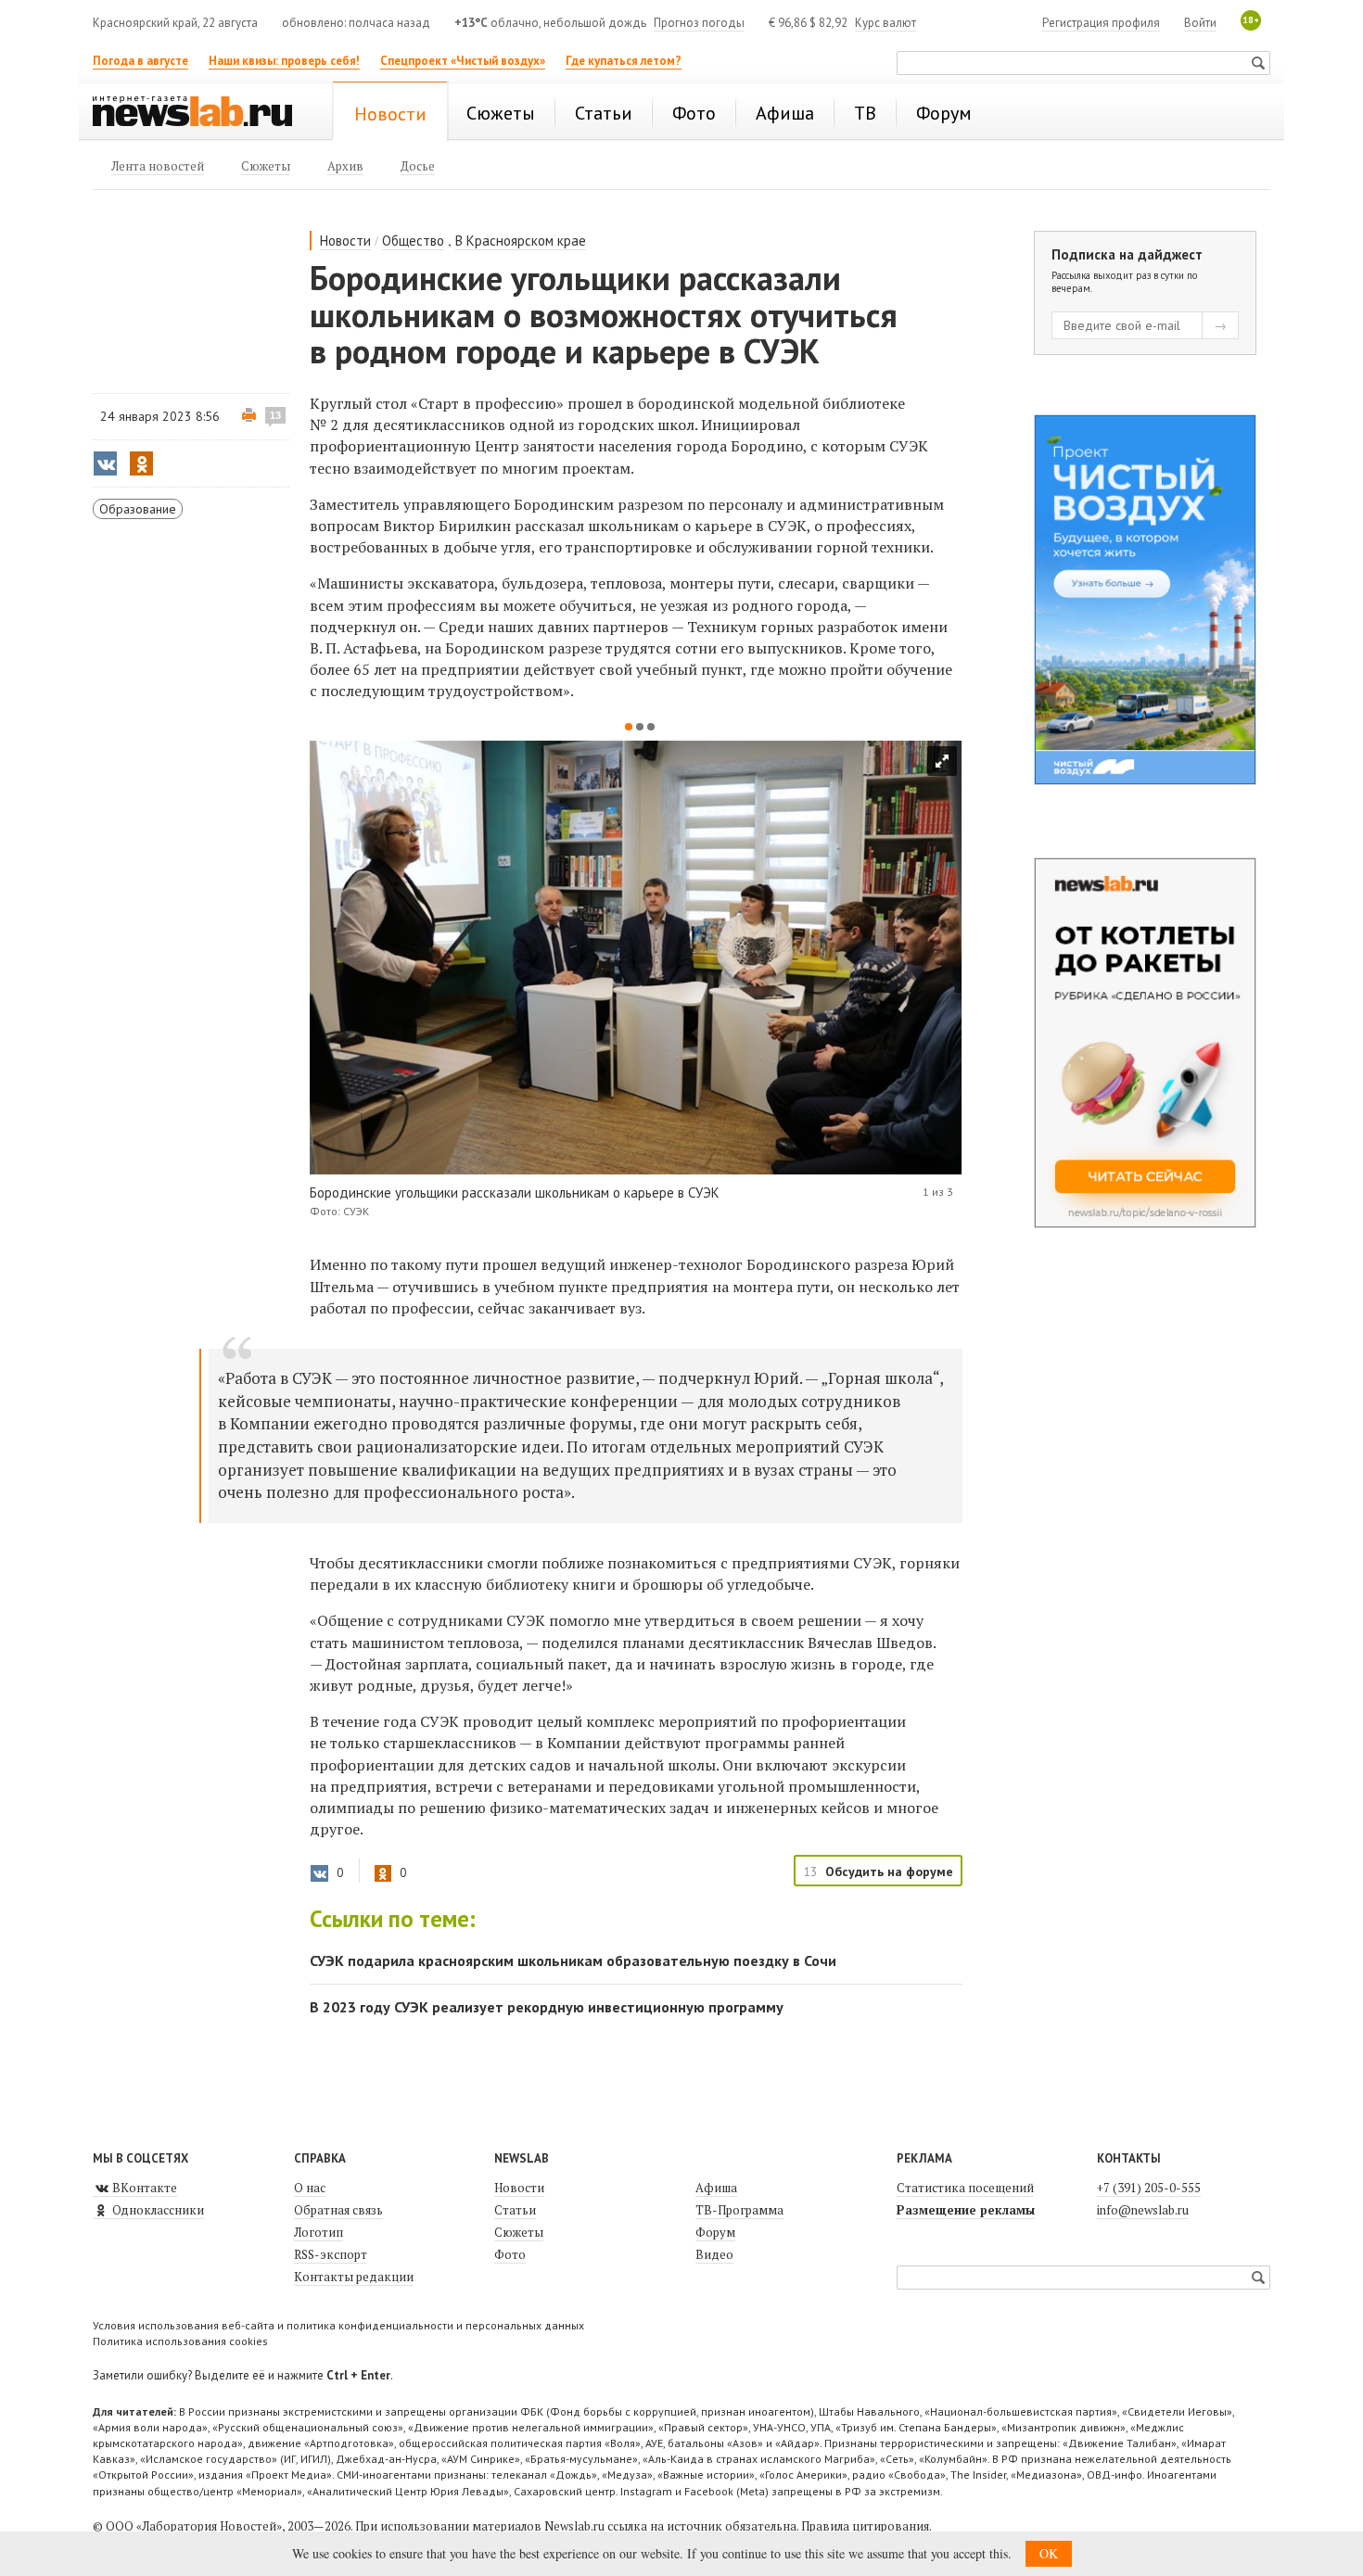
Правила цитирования (865, 2526)
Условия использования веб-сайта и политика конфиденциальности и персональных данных (338, 2325)
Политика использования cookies (180, 2341)
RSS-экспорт (331, 2254)
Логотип (318, 2232)
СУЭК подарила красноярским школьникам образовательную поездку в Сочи (573, 1961)
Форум (715, 2232)
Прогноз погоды (699, 23)
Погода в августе (140, 61)
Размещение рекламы (966, 2210)
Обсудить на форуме (889, 1872)
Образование (138, 509)
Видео (714, 2254)
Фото (510, 2254)
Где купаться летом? (624, 61)
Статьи (515, 2210)
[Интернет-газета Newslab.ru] (201, 113)
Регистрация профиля (1101, 23)
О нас (310, 2188)
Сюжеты (519, 2232)
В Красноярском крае (521, 241)
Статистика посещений (965, 2188)
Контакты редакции (354, 2277)
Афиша (716, 2188)
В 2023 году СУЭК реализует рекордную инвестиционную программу (547, 2007)
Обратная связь (338, 2210)
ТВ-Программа (739, 2210)
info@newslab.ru (1143, 2210)
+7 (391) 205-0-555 (1149, 2188)
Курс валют (885, 23)
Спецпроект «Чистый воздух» (463, 61)
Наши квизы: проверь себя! (284, 61)
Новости (345, 241)
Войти (1200, 23)
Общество (413, 241)
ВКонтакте (143, 2188)
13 (275, 415)
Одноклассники (157, 2210)
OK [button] (1049, 2553)
